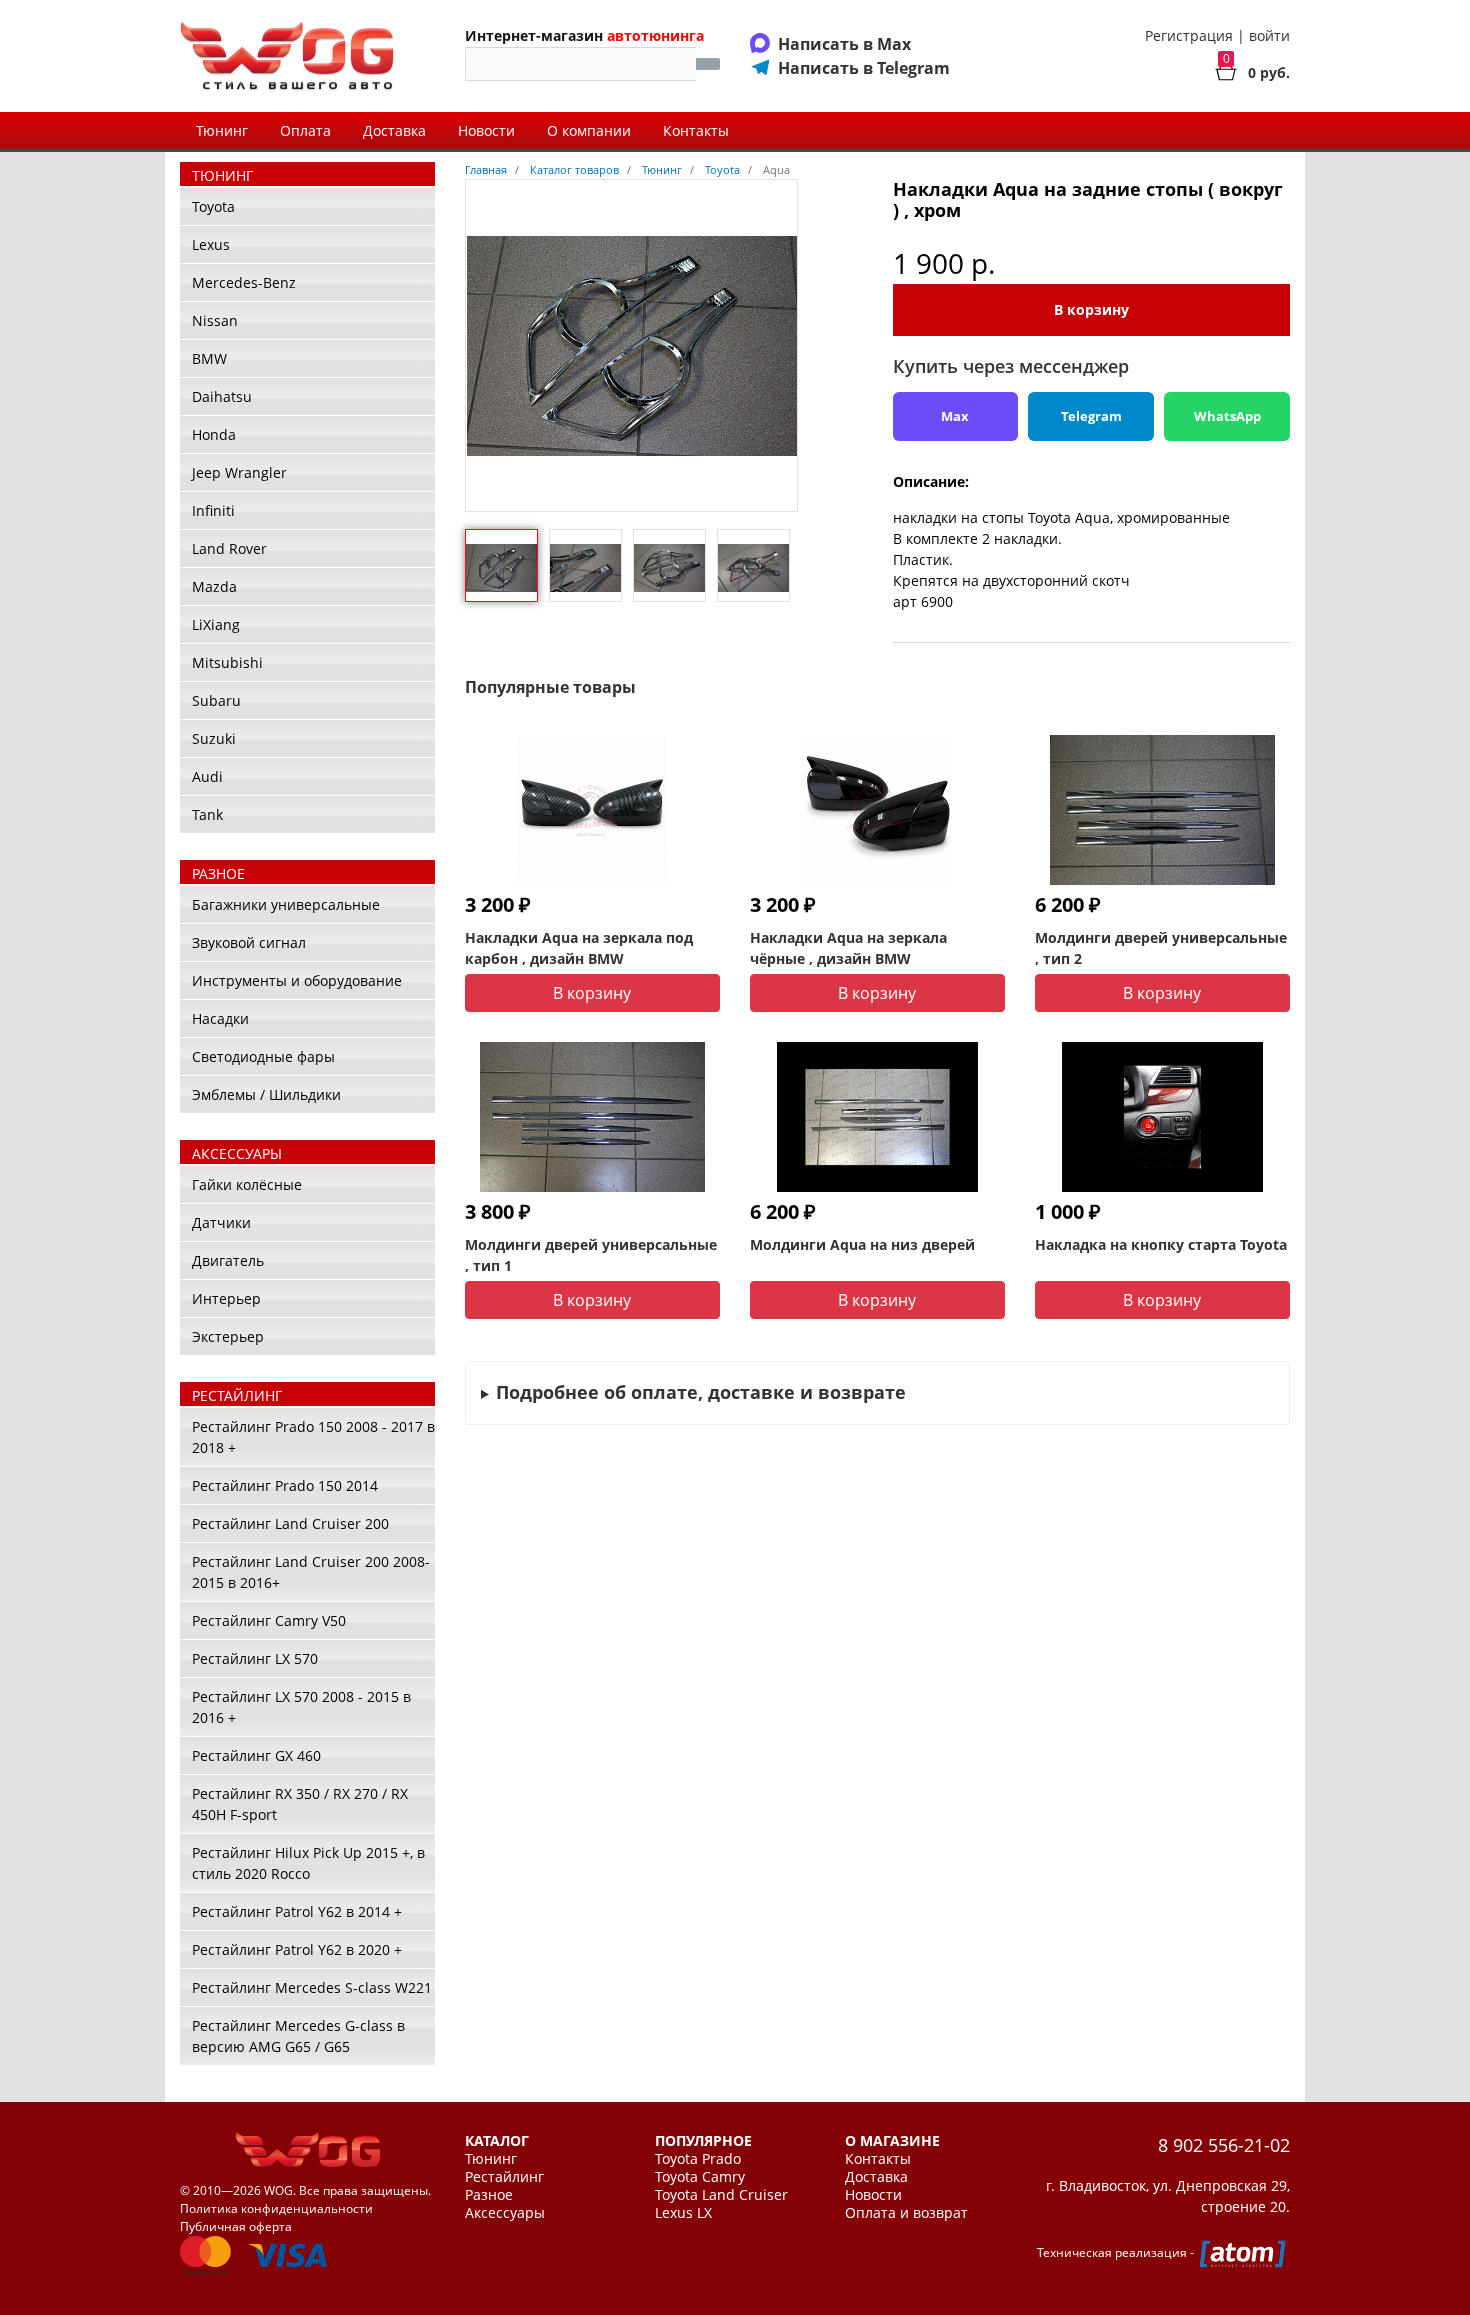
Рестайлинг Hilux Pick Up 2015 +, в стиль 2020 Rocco (308, 1863)
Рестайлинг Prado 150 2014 (285, 1485)
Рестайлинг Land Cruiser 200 (290, 1523)
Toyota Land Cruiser (721, 2195)
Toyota (213, 206)
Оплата (305, 130)
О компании (589, 130)
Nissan (215, 320)
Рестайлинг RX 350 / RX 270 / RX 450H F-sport (300, 1804)
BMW (209, 358)
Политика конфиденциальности (276, 2208)
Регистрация (1189, 35)
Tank (207, 814)
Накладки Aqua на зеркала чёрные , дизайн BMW (848, 948)
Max (955, 416)
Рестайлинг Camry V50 (269, 1620)
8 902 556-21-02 (1224, 2145)
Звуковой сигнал (249, 942)
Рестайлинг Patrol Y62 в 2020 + (297, 1949)
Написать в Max (844, 44)
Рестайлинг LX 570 (255, 1658)
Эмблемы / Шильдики (266, 1094)
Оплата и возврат (906, 2213)
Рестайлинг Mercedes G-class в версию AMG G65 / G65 (298, 2036)
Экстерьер (228, 1336)
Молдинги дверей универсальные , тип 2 (1161, 948)
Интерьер (226, 1298)
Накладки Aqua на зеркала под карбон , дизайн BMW (579, 948)
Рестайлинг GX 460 (256, 1755)
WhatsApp (1227, 416)
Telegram (1091, 416)
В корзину (1091, 309)
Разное (489, 2195)
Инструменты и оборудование (297, 980)
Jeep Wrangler (239, 472)
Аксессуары (505, 2213)
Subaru (216, 700)
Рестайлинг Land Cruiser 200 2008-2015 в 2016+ (311, 1572)
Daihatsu (222, 396)
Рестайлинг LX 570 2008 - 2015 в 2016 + (301, 1707)
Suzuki (214, 738)
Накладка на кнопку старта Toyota (1161, 1244)
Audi (207, 776)
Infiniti (213, 510)
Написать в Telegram (864, 68)
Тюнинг (222, 130)
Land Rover (229, 548)
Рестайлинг (504, 2177)
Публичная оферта (236, 2226)
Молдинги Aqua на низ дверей (862, 1244)
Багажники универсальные (286, 904)
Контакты (696, 130)
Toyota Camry (700, 2177)
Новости (486, 130)
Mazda (214, 586)
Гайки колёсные (247, 1184)
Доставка (394, 130)
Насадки (220, 1018)
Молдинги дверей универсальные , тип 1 (591, 1255)
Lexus (211, 244)
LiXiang (216, 624)
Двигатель (228, 1260)
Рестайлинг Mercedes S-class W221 (312, 1987)
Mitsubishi (227, 662)
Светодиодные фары (263, 1056)
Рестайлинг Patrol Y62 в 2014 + (297, 1911)
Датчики (221, 1222)
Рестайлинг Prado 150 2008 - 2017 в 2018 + (313, 1437)
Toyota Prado (698, 2159)
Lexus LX (683, 2213)
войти (1269, 35)
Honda (214, 434)
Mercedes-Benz (244, 282)
